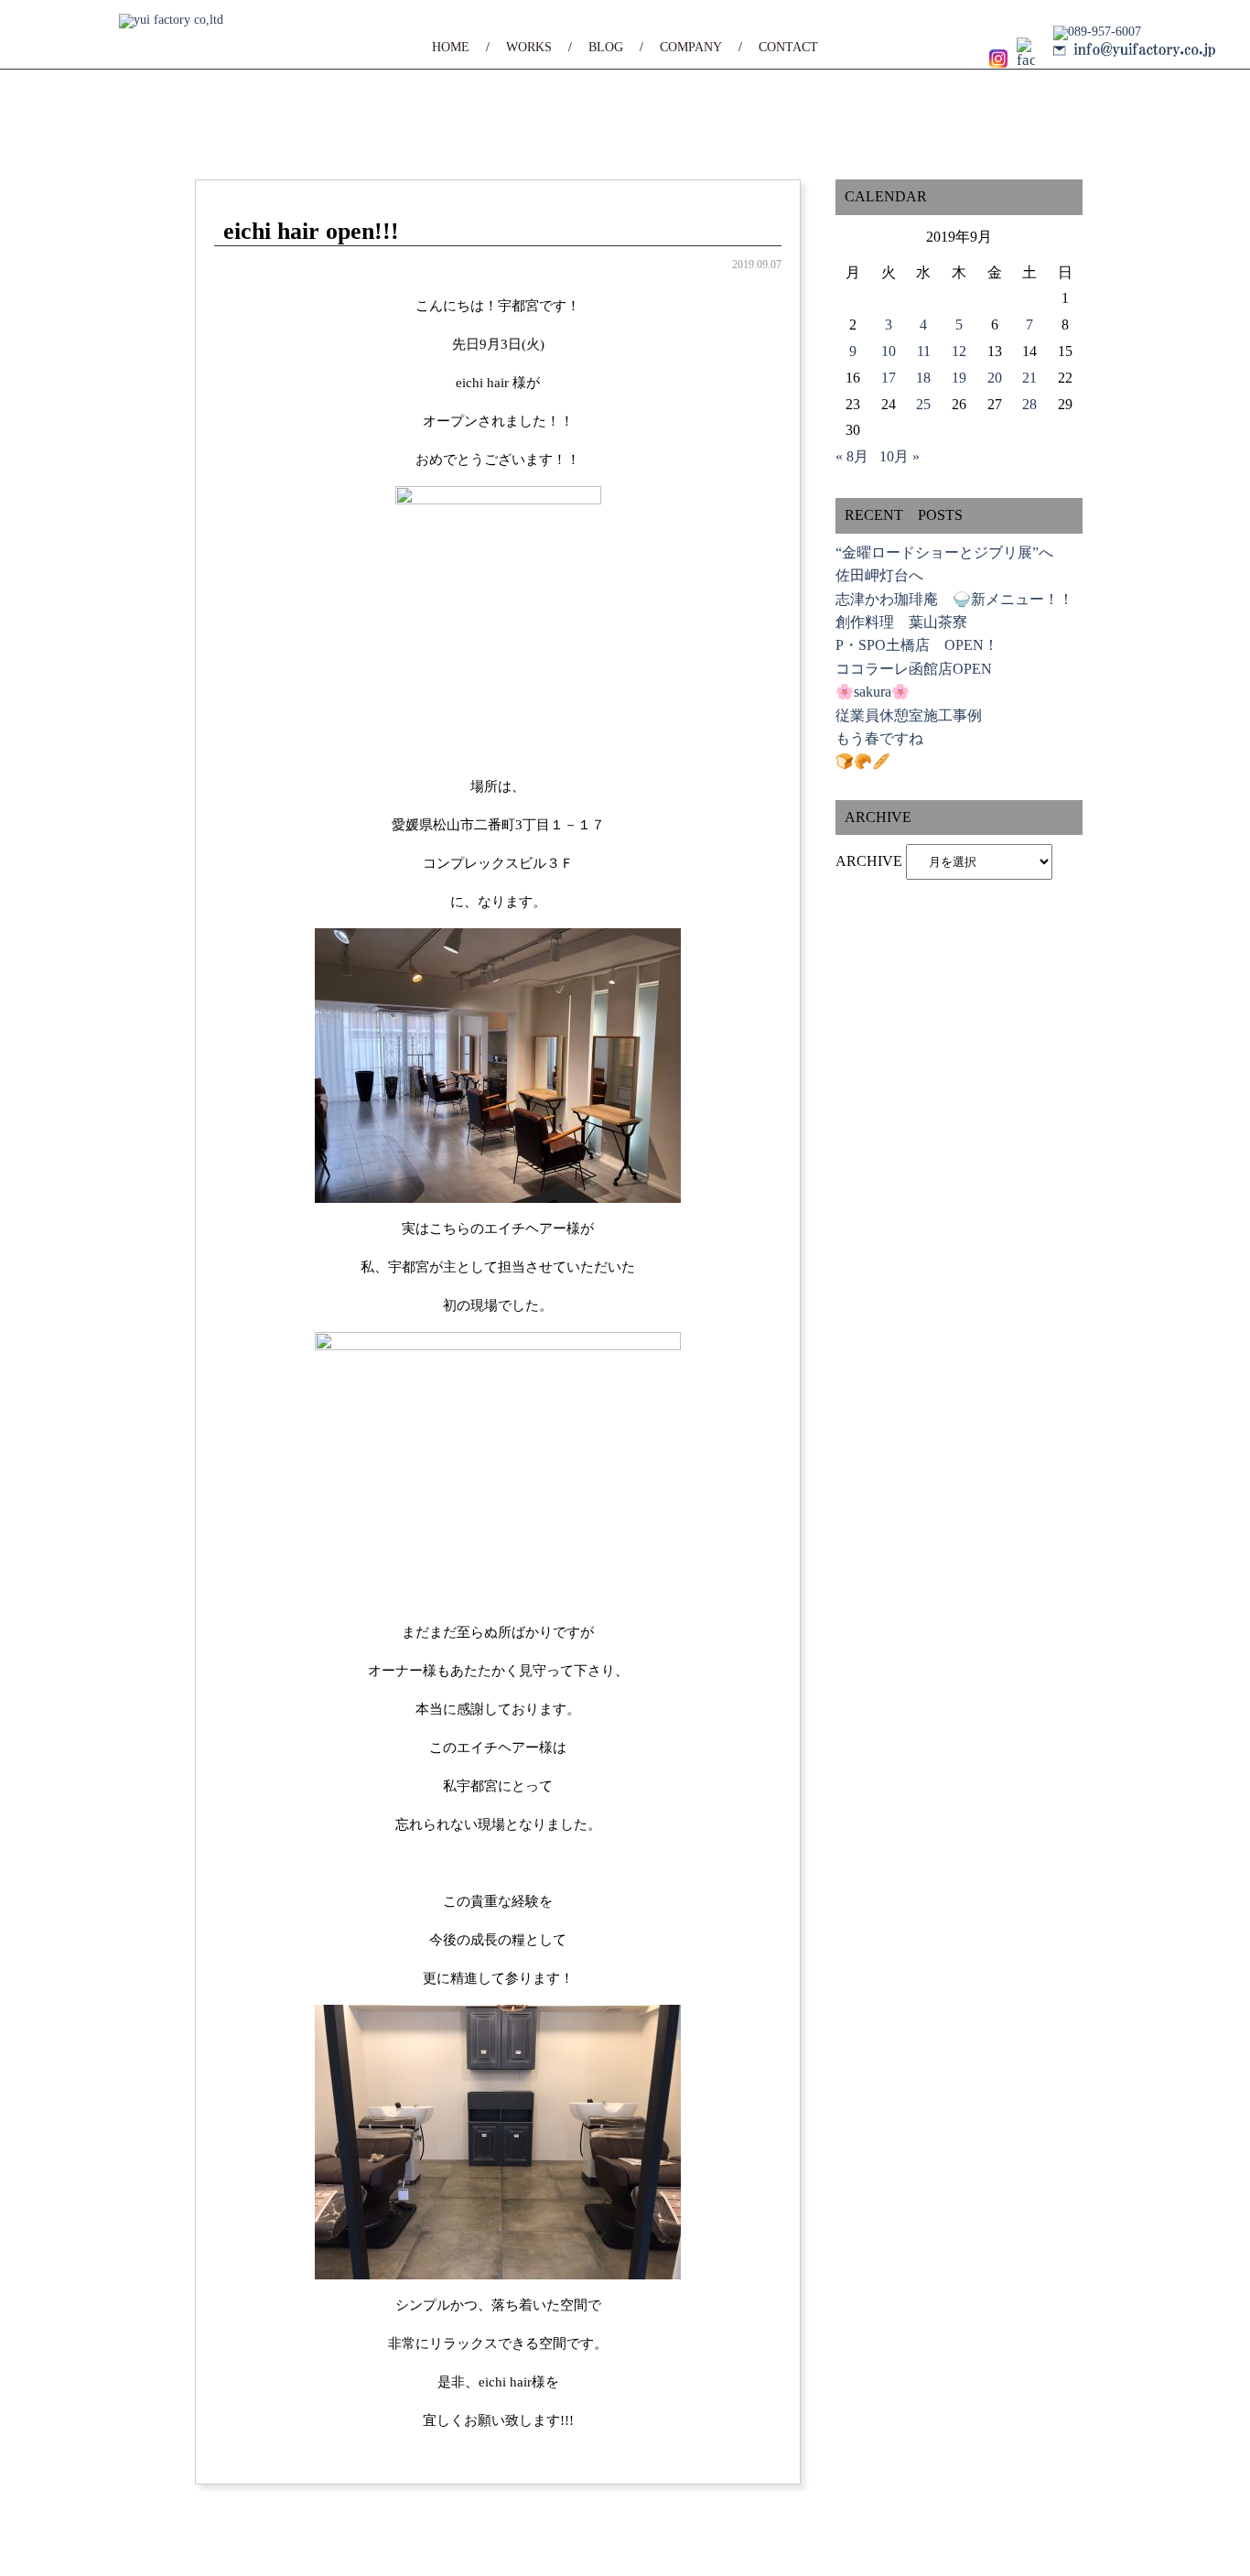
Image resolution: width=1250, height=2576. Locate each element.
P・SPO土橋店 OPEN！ (917, 645)
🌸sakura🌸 (873, 692)
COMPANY (691, 47)
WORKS (529, 47)
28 (1029, 404)
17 (889, 378)
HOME (451, 47)
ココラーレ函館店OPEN (914, 669)
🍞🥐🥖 (863, 761)
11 (924, 351)
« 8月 (852, 456)
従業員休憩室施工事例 (909, 715)
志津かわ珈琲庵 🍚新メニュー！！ (954, 599)
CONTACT (788, 47)
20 (995, 378)
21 (1029, 378)
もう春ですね (879, 738)
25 (923, 404)
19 (959, 378)
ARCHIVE (869, 861)
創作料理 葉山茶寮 (901, 622)
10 (889, 351)
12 (959, 351)
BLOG (606, 47)
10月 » (900, 456)
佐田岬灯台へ (879, 575)
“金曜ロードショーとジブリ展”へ (944, 552)
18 (923, 378)
